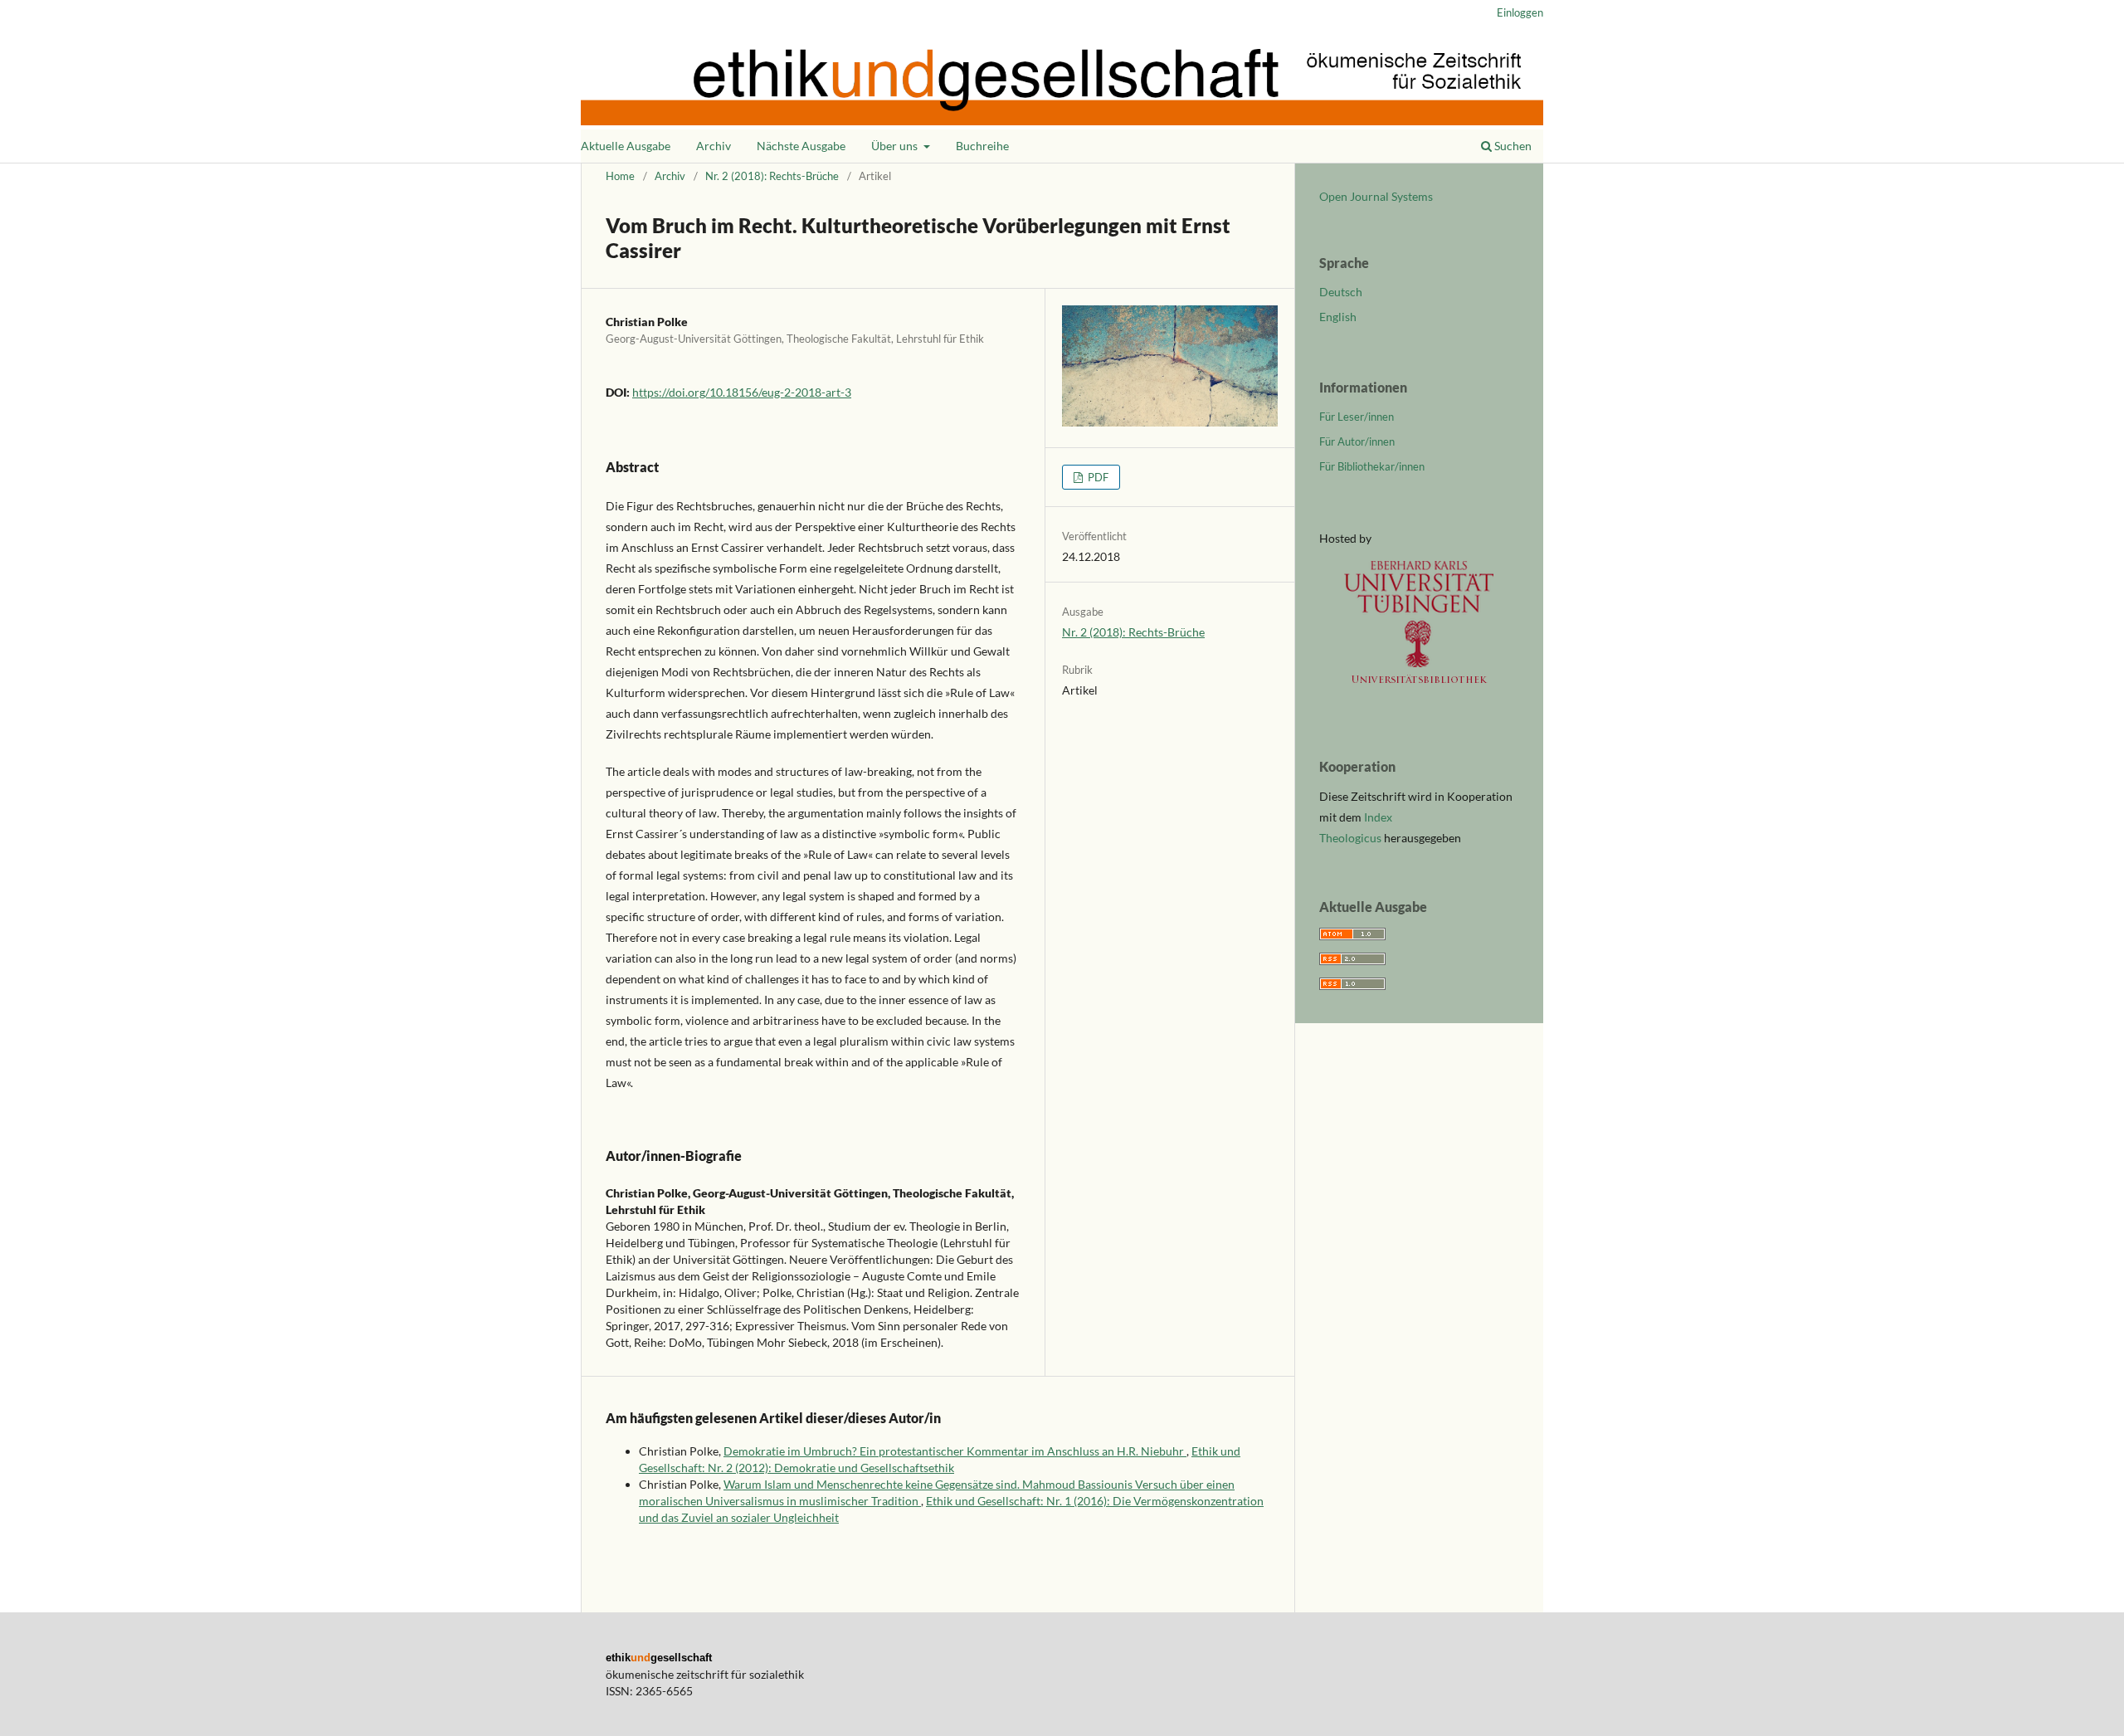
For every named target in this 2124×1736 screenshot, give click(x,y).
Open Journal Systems (1376, 196)
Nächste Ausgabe (801, 146)
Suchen (1512, 146)
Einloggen (1520, 12)
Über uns (896, 146)
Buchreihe (982, 146)
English (1338, 317)
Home (620, 176)
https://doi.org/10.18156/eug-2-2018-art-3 (742, 392)
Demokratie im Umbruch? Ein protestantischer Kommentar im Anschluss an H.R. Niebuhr (955, 1451)
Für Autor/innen (1357, 441)
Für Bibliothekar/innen (1372, 466)
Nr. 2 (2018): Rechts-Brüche (772, 176)
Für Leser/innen (1357, 417)
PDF (1097, 477)
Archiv (714, 146)
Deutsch (1341, 292)
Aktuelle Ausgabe (626, 146)
